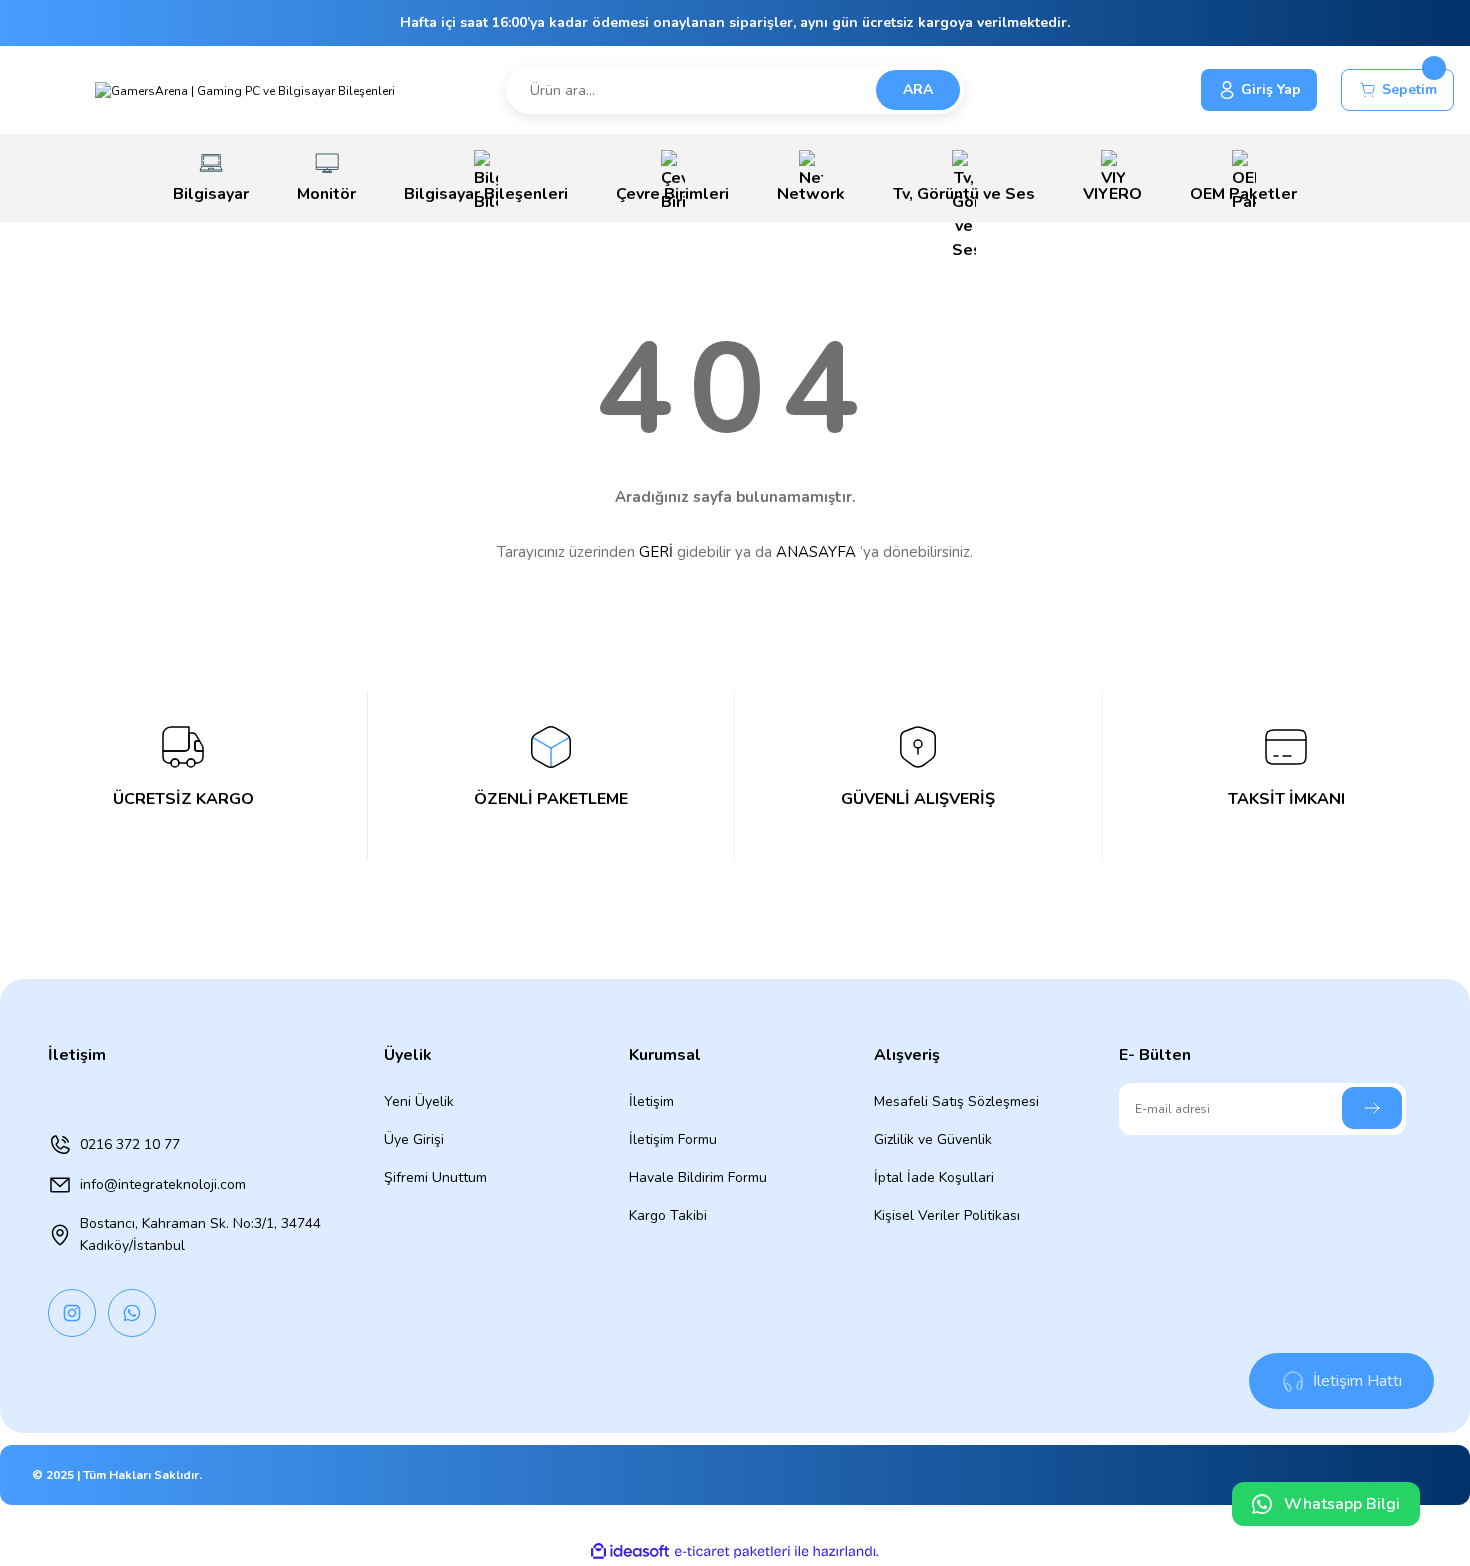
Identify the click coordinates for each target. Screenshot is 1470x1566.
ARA (918, 89)
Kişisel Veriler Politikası (947, 1215)
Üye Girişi (414, 1139)
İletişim (651, 1101)
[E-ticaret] (732, 1552)
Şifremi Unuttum (435, 1177)
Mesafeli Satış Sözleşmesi (956, 1101)
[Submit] (1372, 1108)
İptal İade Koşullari (934, 1177)
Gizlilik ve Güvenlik (933, 1139)
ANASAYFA (816, 552)
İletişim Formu (673, 1139)
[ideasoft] (630, 1551)
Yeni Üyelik (419, 1101)
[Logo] (245, 89)
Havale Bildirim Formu (698, 1177)
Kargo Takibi (668, 1215)
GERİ (656, 552)
